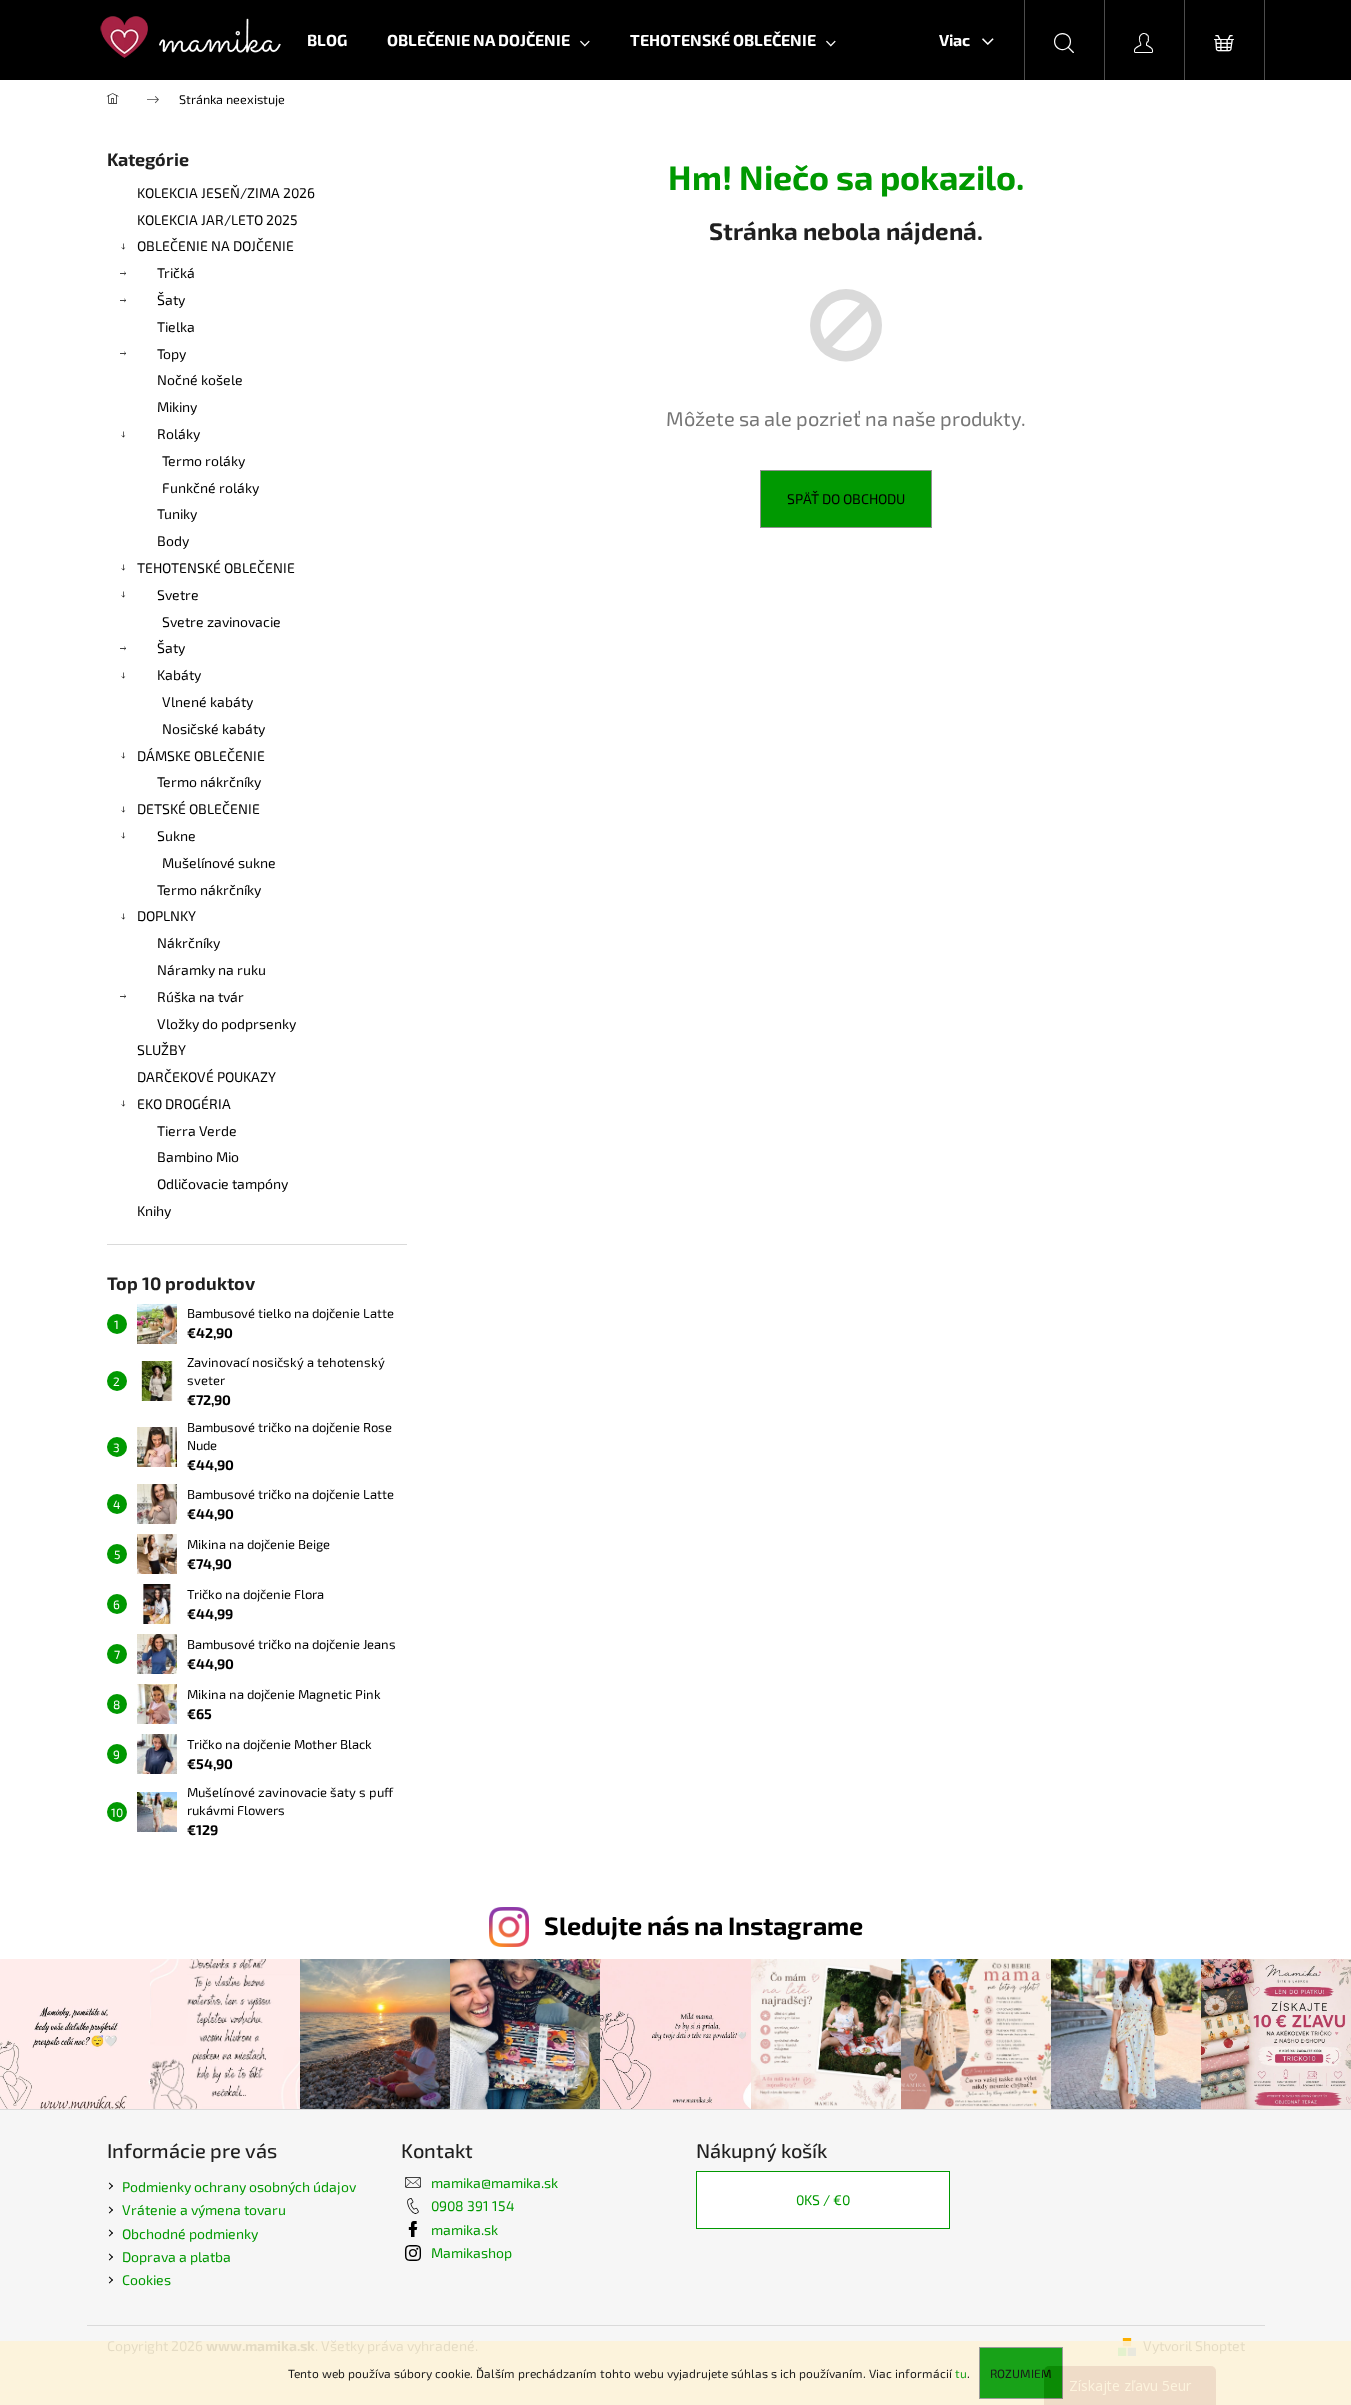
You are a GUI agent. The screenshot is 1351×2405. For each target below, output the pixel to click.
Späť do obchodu (846, 498)
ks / (823, 2199)
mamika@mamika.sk (494, 2182)
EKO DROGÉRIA (184, 1103)
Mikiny (177, 406)
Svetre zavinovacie (221, 621)
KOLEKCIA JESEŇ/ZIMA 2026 (226, 192)
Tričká (176, 272)
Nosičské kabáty (213, 728)
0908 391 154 (473, 2205)
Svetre (178, 594)
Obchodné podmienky (190, 2233)
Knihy (154, 1210)
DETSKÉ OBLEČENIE (198, 808)
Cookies (146, 2279)
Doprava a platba (176, 2256)
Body (173, 540)
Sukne (176, 835)
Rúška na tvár (200, 996)
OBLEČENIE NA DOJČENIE (215, 245)
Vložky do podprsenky (226, 1023)
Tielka (176, 326)
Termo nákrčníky (209, 781)
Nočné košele (200, 379)
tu (961, 2373)
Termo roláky (203, 460)
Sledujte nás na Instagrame (703, 1925)
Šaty (171, 299)
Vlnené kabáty (207, 701)
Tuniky (177, 513)
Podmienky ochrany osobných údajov (239, 2186)
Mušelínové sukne (219, 862)
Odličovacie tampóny (222, 1183)
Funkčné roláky (210, 487)
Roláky (178, 433)
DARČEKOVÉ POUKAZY (206, 1076)
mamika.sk (464, 2229)
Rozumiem (1021, 2373)
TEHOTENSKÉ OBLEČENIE (216, 567)
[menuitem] (327, 40)
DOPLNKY (166, 915)
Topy (171, 353)
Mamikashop (471, 2252)
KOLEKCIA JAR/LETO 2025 (217, 219)
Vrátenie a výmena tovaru (204, 2209)
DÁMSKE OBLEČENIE (201, 755)
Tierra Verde (197, 1130)
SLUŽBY (161, 1049)
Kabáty (179, 674)
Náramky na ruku (211, 969)
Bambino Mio (198, 1156)
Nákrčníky (188, 942)
